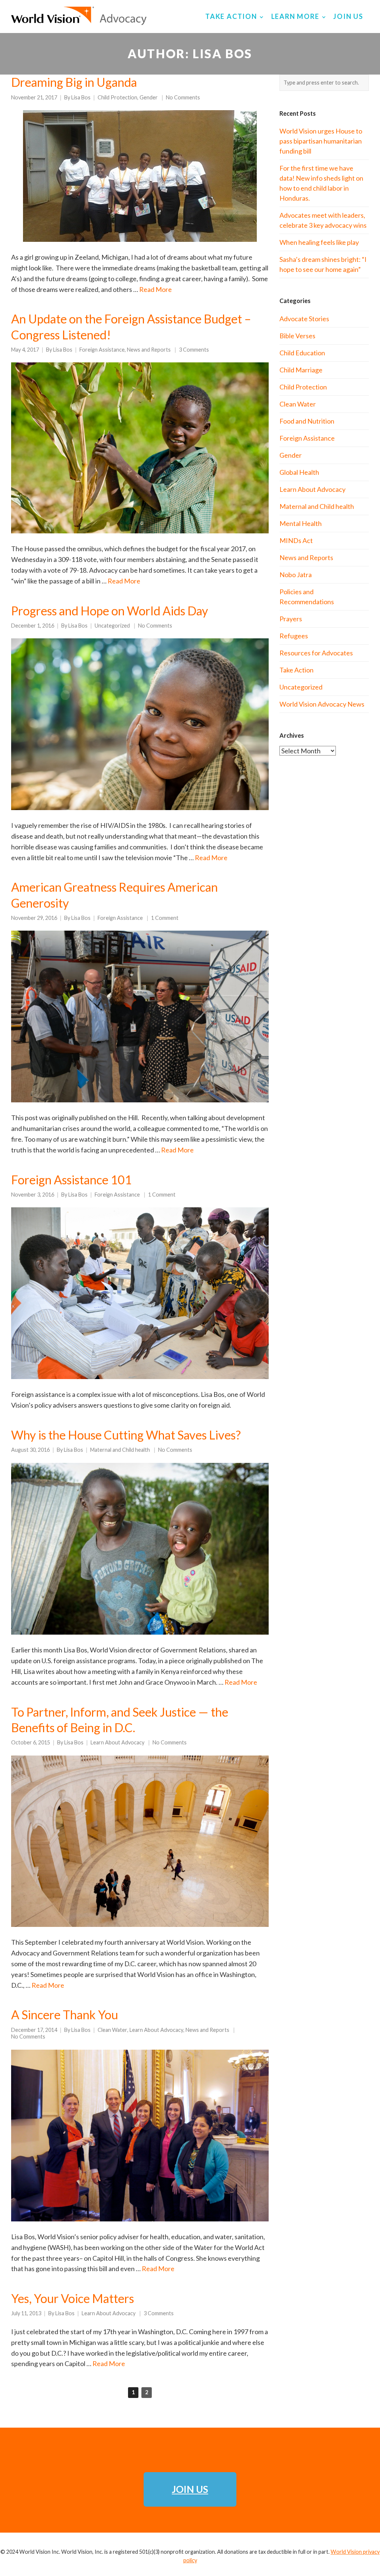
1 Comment (165, 918)
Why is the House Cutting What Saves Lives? (126, 1435)
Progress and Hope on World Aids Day (110, 611)
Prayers (291, 619)
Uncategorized (112, 626)
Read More (155, 289)
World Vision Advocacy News (322, 704)
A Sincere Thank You (65, 2015)
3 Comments (194, 350)
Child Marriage (301, 370)
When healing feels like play (319, 242)
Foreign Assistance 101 (71, 1180)
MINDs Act (296, 540)
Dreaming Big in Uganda (74, 82)
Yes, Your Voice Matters (73, 2298)
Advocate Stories (304, 319)
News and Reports (149, 350)
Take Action (297, 670)
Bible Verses (297, 336)
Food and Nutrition (307, 421)
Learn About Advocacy (117, 1742)
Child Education (302, 353)
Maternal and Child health (120, 1450)
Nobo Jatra (296, 575)
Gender (149, 97)
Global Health (299, 472)
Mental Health (301, 523)
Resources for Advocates (316, 653)
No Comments (183, 97)
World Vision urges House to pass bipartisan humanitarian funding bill (321, 141)
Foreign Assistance (102, 350)
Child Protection (117, 97)
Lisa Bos (81, 97)
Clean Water (112, 2030)
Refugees (294, 636)
